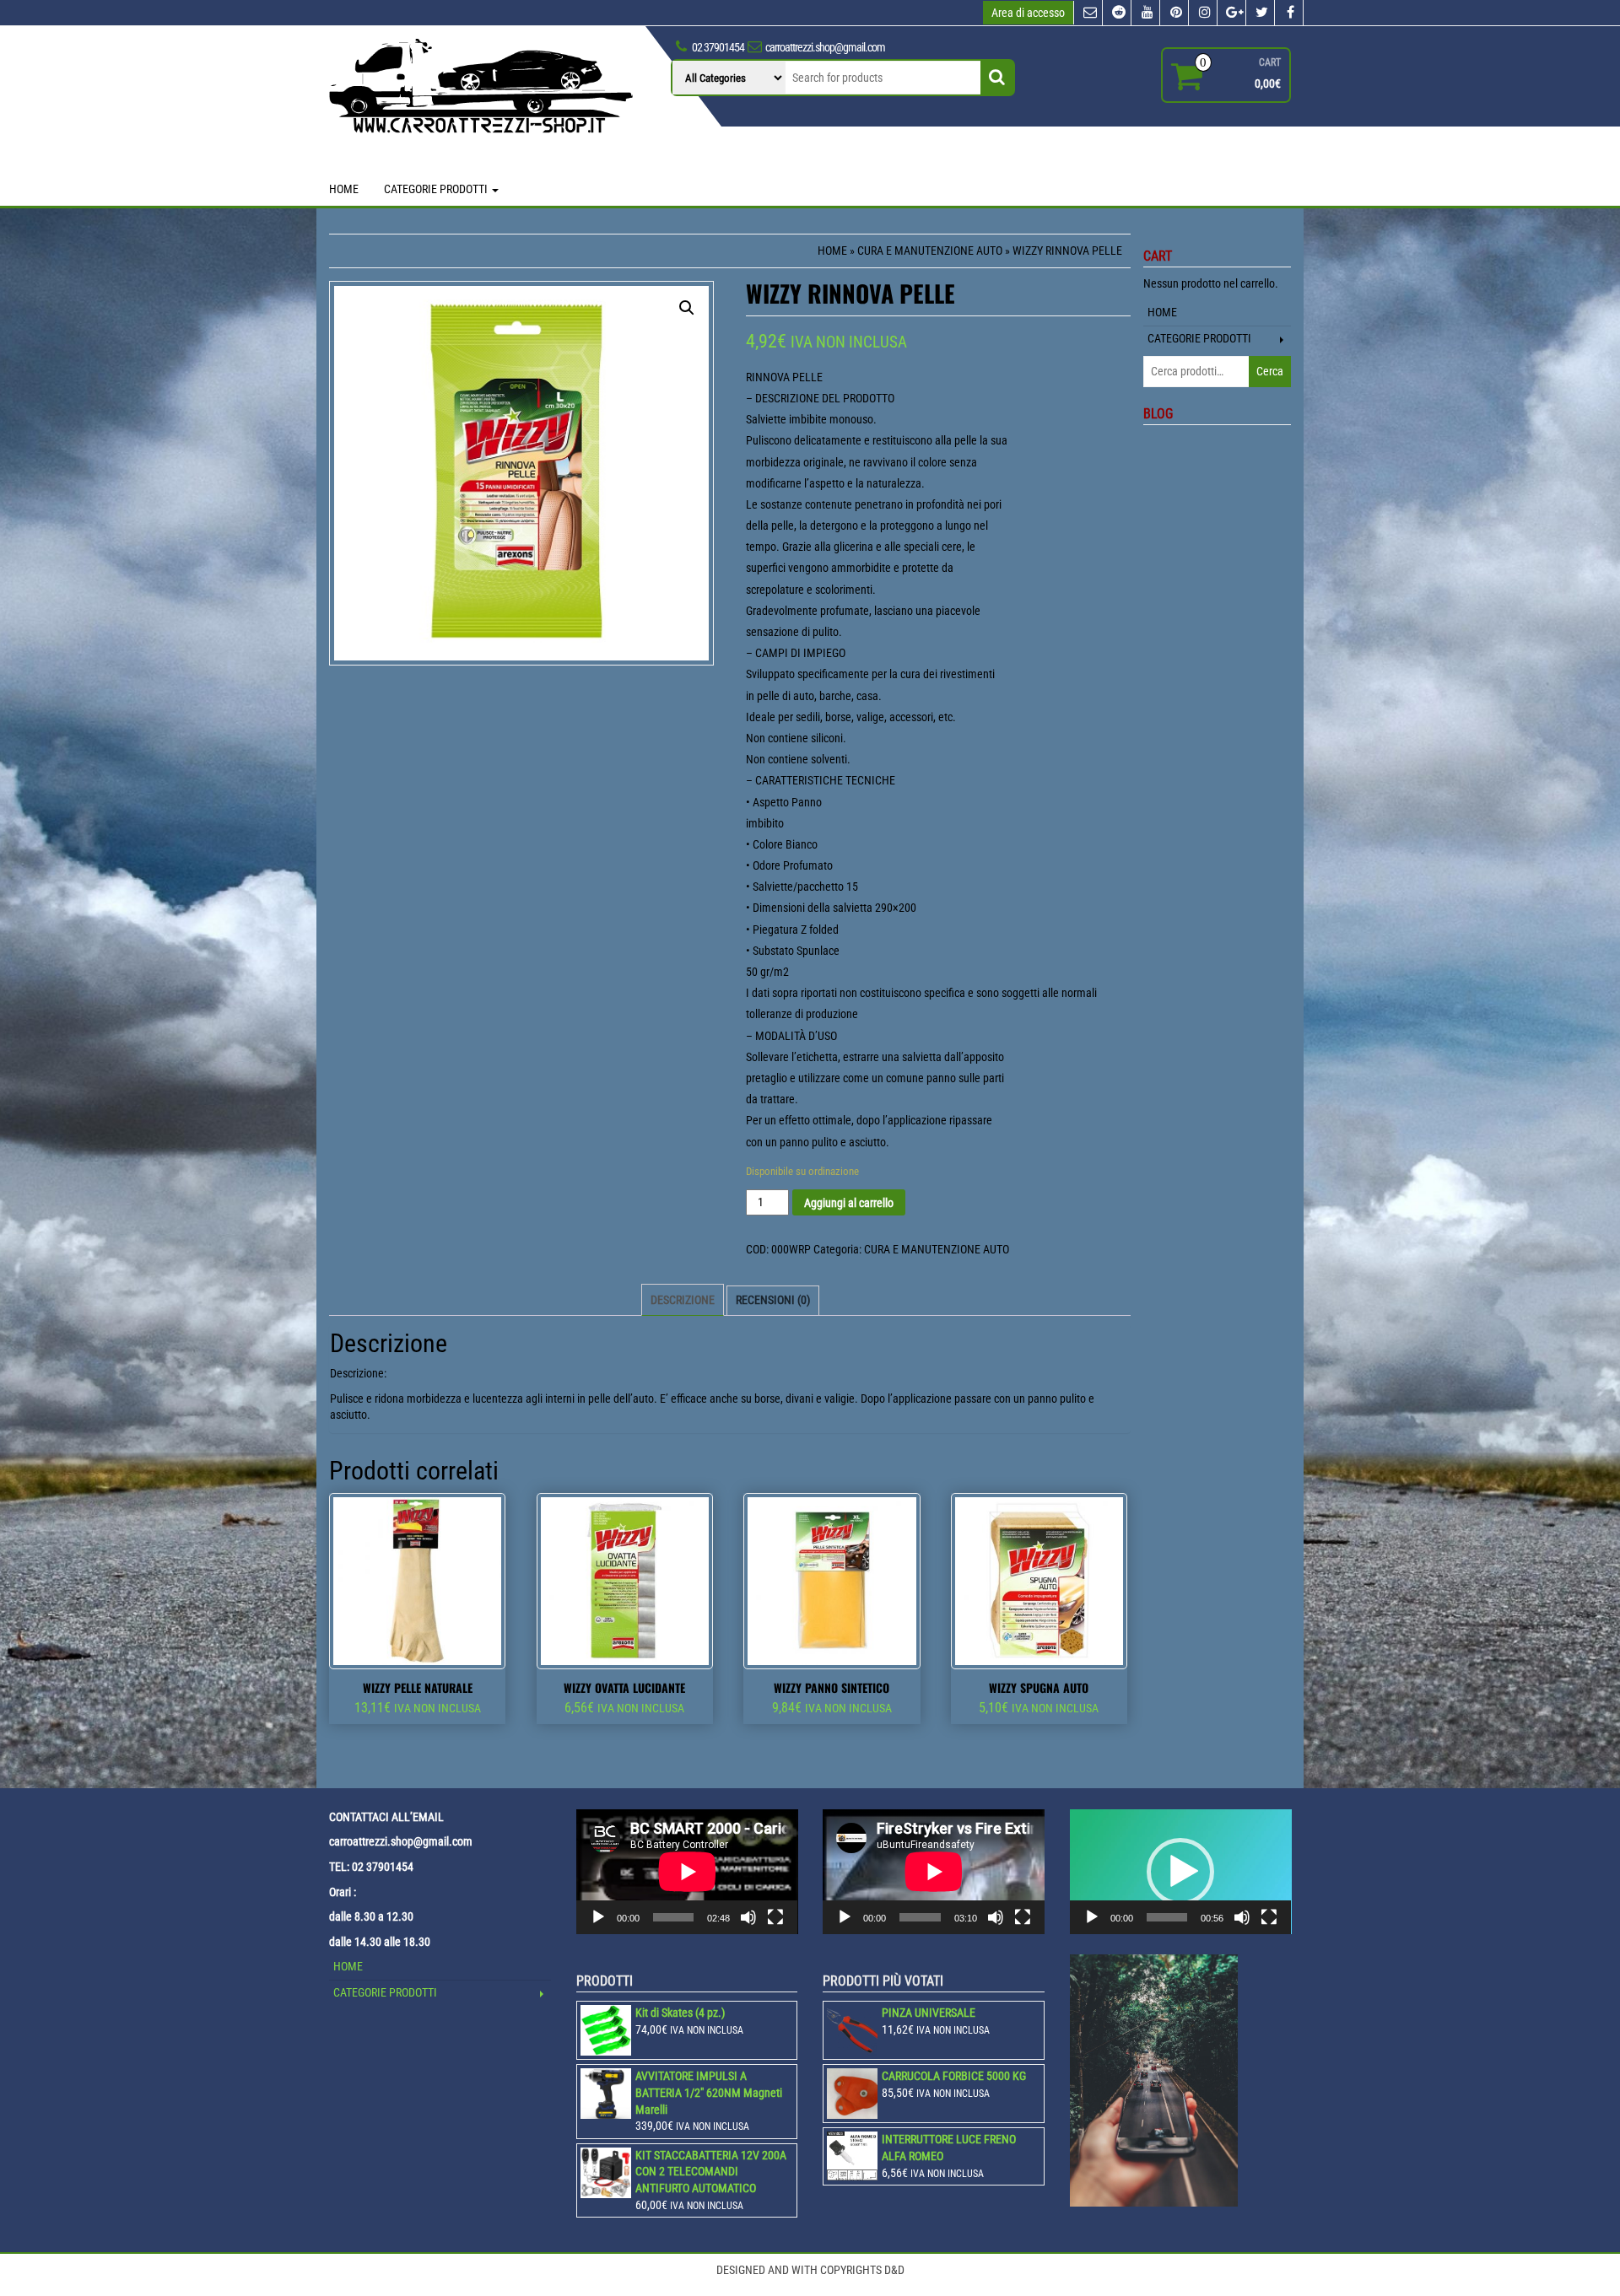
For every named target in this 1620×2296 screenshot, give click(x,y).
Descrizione (683, 1300)
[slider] (1167, 1917)
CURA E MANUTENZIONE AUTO (930, 251)
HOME (344, 189)
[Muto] (748, 1917)
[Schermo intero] (775, 1917)
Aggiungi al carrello (849, 1203)
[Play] (598, 1917)
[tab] (683, 1300)
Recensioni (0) (773, 1300)
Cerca (1270, 371)
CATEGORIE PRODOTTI (437, 189)
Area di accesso (1028, 13)
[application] (687, 1872)
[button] (1180, 1872)
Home (832, 251)
